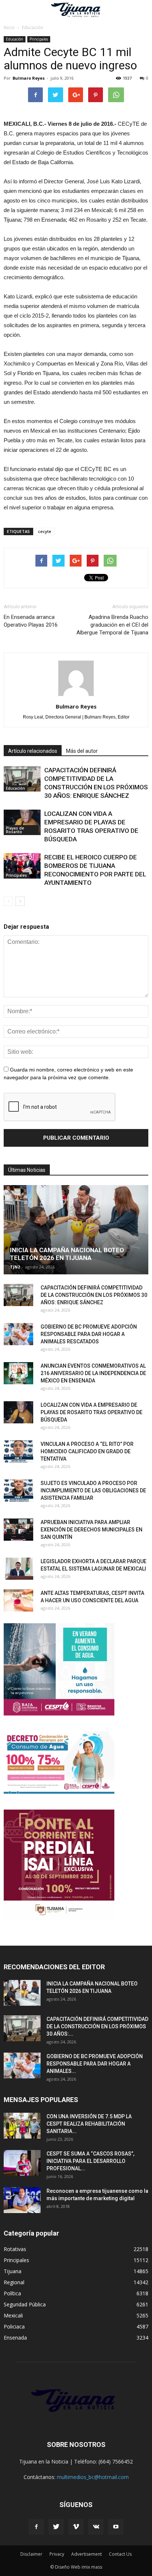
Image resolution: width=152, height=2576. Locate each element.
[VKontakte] (96, 2527)
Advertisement (87, 2554)
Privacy (57, 2554)
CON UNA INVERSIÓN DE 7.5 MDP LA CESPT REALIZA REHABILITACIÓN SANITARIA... (89, 2124)
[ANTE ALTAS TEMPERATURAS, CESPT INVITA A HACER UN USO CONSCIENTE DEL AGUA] (18, 1600)
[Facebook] (36, 2527)
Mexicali (13, 2315)
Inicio (9, 27)
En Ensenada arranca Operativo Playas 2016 (31, 621)
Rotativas (15, 2249)
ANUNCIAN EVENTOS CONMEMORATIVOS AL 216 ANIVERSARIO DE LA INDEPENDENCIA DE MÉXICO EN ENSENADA (93, 1373)
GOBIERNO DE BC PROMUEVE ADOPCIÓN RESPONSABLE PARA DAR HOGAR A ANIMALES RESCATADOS (89, 1334)
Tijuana (13, 2271)
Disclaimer (31, 2554)
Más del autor (82, 751)
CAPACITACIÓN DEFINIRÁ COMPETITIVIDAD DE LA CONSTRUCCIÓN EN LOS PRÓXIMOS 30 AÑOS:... (97, 2026)
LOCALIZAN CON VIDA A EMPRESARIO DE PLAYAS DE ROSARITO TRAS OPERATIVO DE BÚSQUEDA (91, 1412)
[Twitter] (56, 2527)
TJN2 (15, 1267)
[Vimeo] (76, 2527)
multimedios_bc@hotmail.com (93, 2477)
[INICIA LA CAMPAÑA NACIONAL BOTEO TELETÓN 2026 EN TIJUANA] (76, 1230)
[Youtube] (116, 2527)
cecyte (45, 531)
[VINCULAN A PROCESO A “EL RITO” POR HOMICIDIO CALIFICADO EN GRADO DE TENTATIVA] (18, 1451)
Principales (39, 39)
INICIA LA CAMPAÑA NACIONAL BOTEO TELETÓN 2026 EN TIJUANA (67, 1254)
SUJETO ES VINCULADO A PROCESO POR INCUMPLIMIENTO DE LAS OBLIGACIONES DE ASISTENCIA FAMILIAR (93, 1490)
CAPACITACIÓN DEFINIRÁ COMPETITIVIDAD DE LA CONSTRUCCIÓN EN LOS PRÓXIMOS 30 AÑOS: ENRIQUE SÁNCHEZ (94, 1295)
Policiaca (14, 2326)
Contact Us (120, 2554)
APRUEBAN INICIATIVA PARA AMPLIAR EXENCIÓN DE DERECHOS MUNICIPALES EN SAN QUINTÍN (91, 1530)
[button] (142, 10)
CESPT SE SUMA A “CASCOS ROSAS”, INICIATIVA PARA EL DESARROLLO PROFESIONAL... (90, 2161)
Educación (15, 39)
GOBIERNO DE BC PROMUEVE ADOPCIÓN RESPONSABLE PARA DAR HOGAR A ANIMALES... (95, 2064)
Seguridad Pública (25, 2304)
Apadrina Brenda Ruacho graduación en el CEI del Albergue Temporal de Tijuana (112, 625)
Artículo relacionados (33, 751)
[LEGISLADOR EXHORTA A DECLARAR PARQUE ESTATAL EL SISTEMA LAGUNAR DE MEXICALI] (18, 1569)
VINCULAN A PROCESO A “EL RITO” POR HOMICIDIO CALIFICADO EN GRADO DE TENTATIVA (87, 1451)
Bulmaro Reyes (29, 78)
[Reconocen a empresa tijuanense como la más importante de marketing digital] (22, 2200)
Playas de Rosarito (15, 830)
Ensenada (15, 2338)
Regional (14, 2282)
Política (12, 2293)
